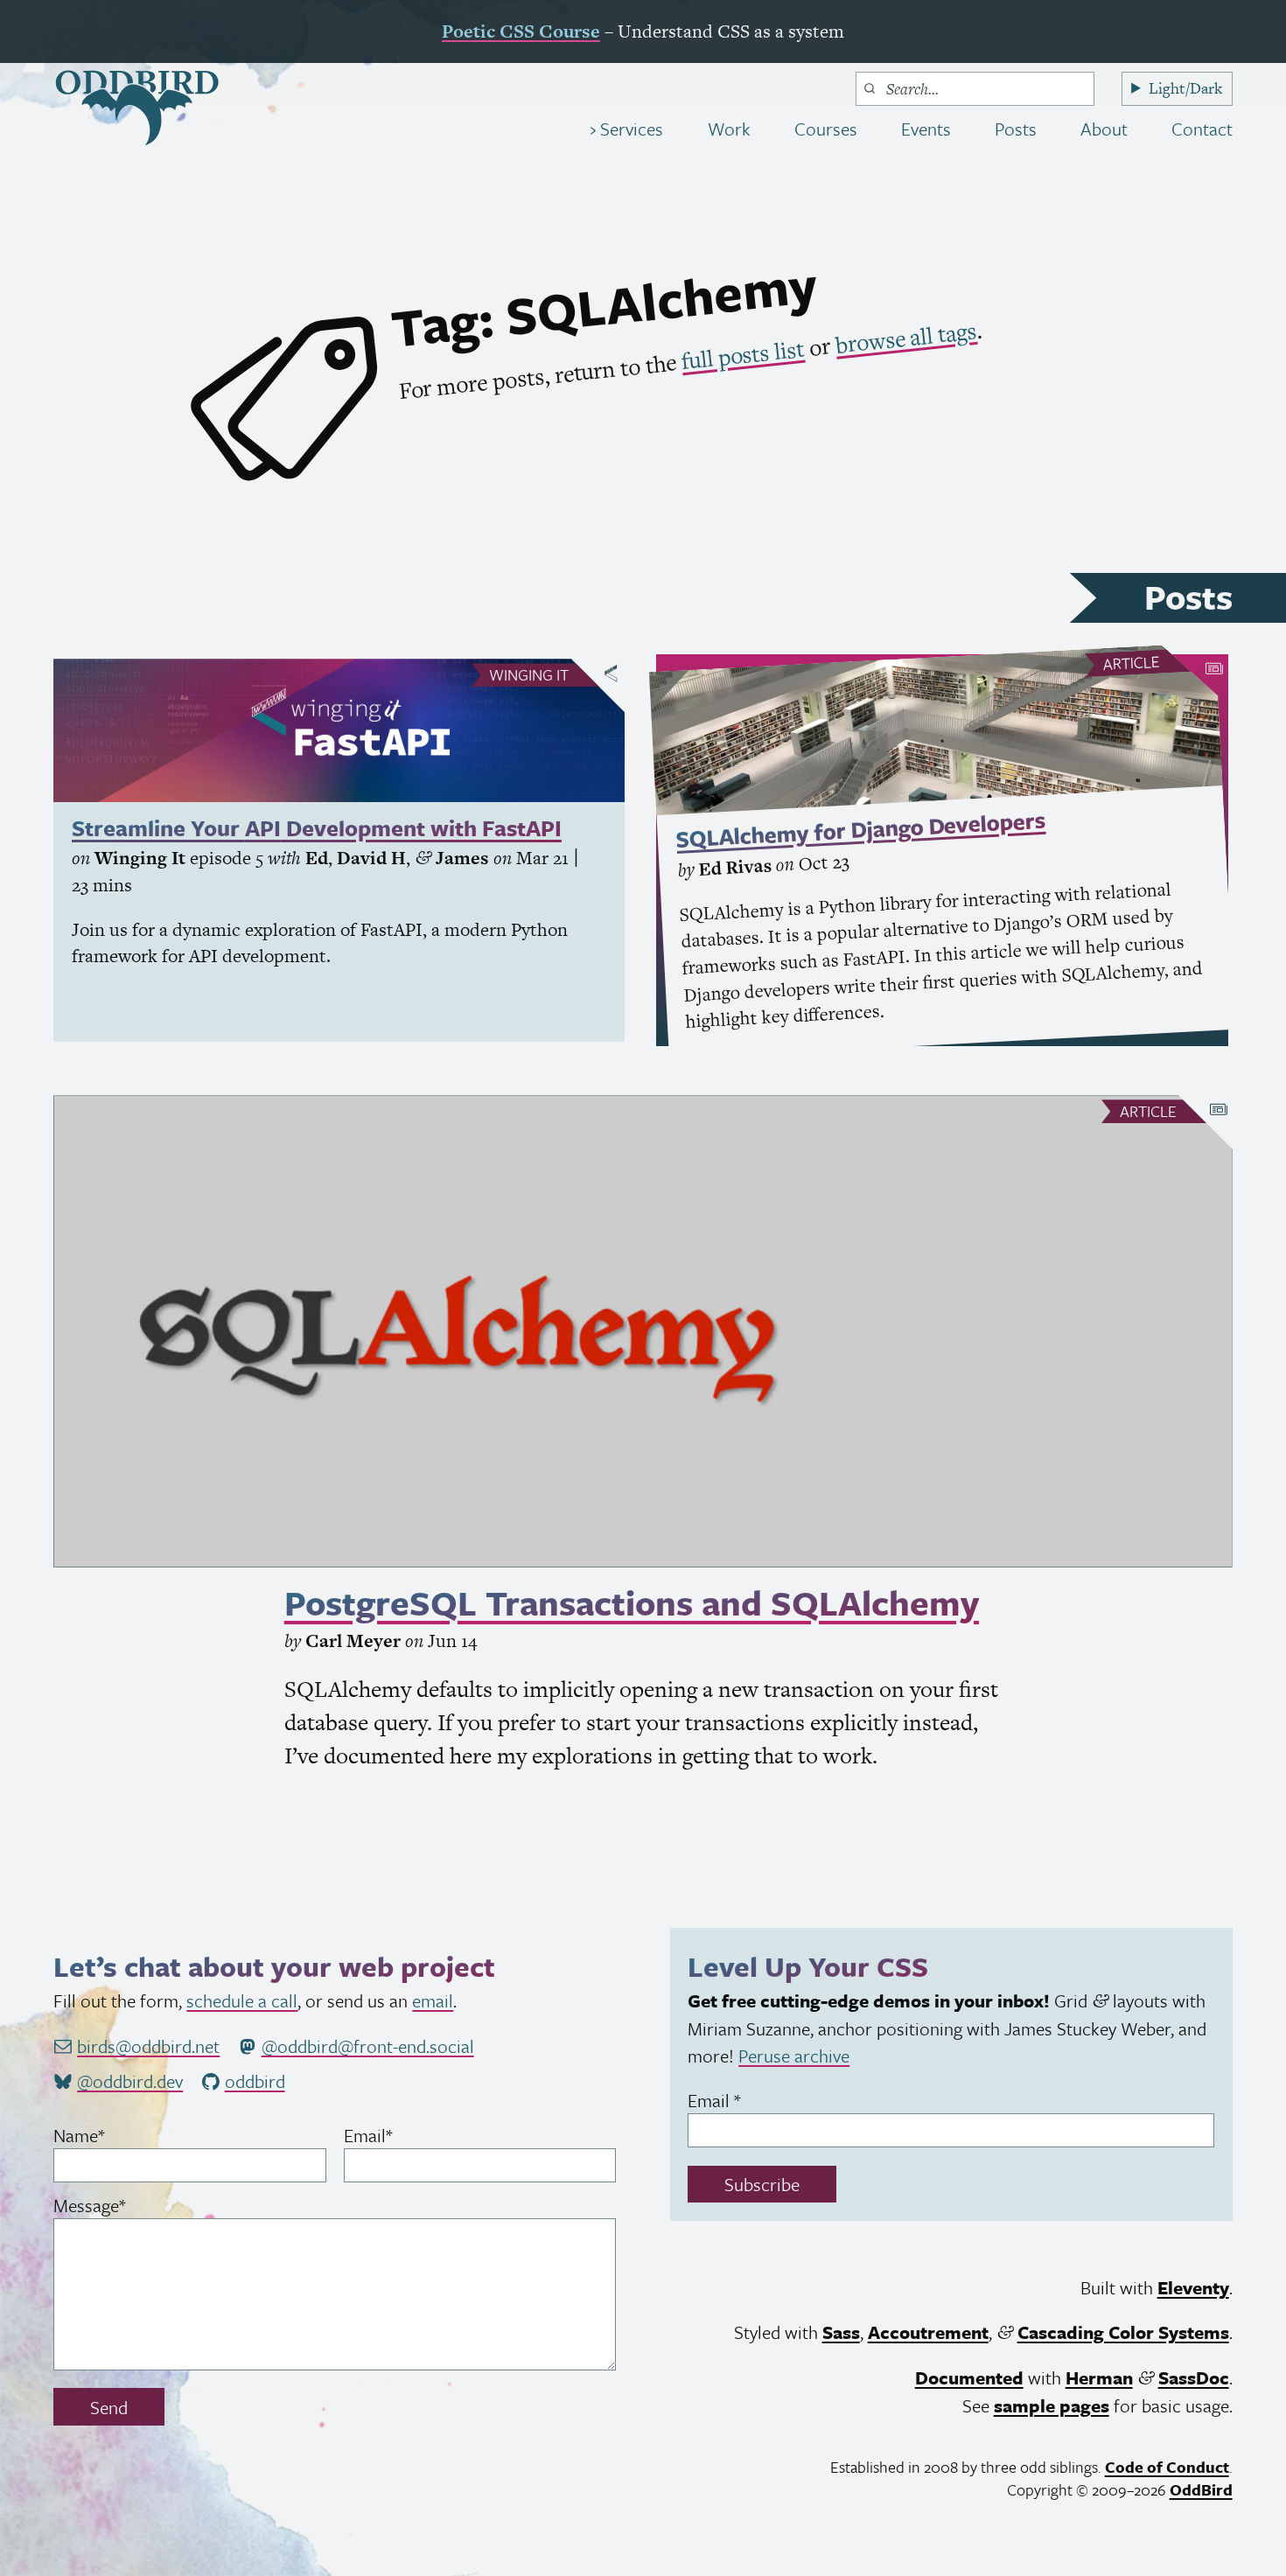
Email (400, 2135)
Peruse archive (794, 2056)
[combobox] (975, 89)
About (1104, 129)
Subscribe (762, 2184)
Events (926, 129)
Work (729, 129)
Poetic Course (521, 31)
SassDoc (1194, 2377)
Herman (1099, 2377)
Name (111, 2135)
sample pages (1052, 2405)
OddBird (1201, 2489)
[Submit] (870, 88)
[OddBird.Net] (137, 108)
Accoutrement (928, 2332)
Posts (1016, 129)
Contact (1202, 129)
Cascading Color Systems (1123, 2332)
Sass (841, 2332)
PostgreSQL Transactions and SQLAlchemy (632, 1602)
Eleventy (1193, 2287)
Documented (969, 2377)
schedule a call (242, 2000)
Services (629, 129)
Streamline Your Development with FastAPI (317, 828)
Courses (826, 129)
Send (109, 2407)
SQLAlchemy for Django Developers (860, 830)
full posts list (743, 356)
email (433, 2000)
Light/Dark (1185, 88)
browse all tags (906, 338)
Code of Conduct (1167, 2467)
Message (122, 2205)
